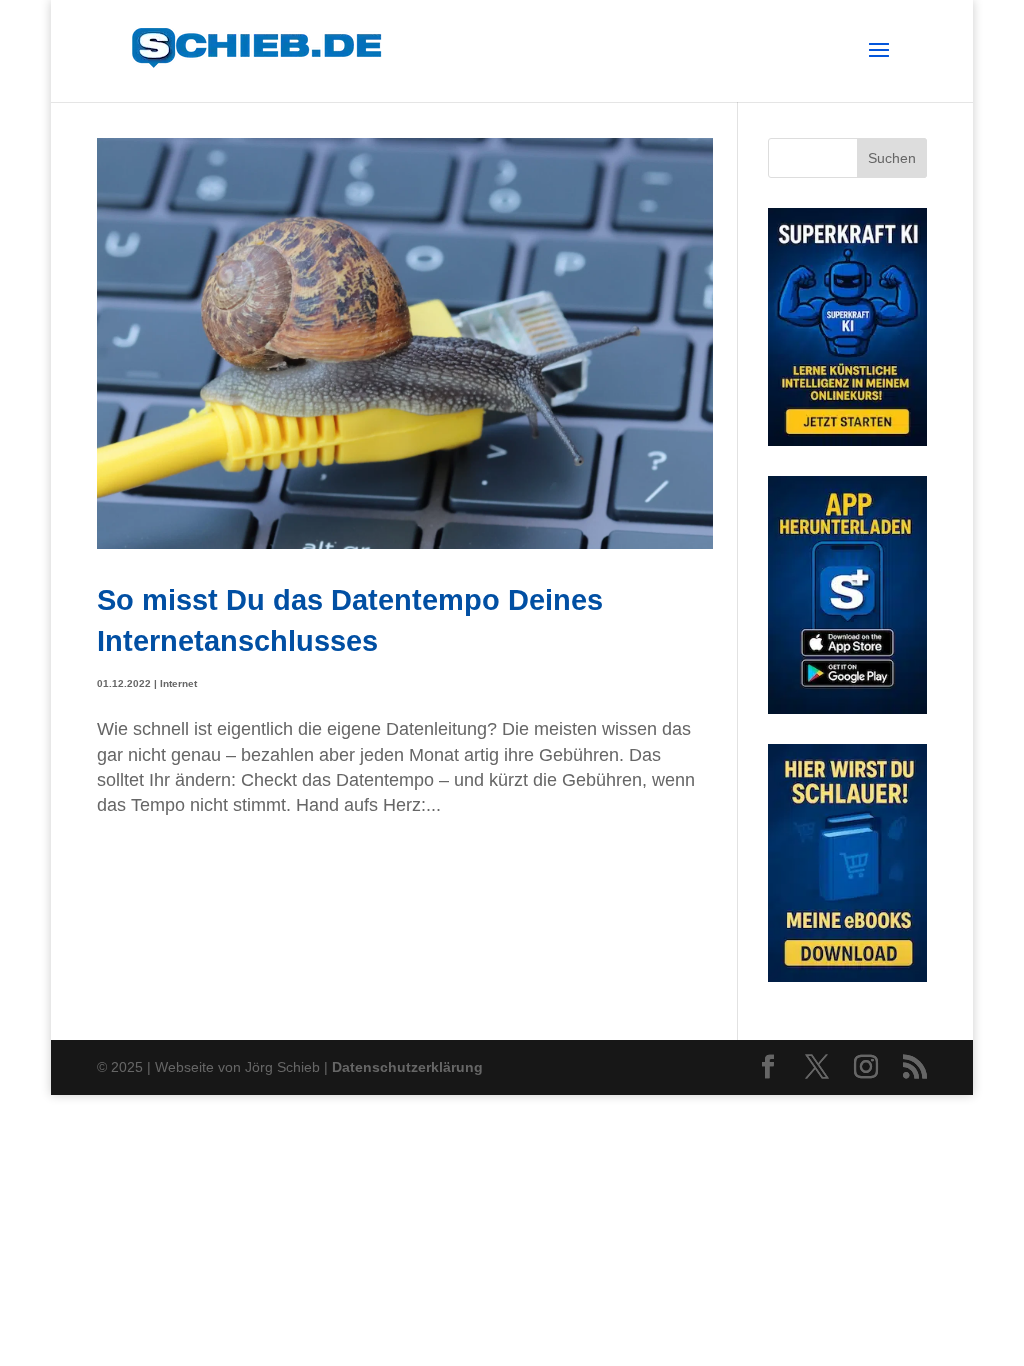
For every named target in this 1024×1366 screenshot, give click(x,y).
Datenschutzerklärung (407, 1067)
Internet (178, 683)
